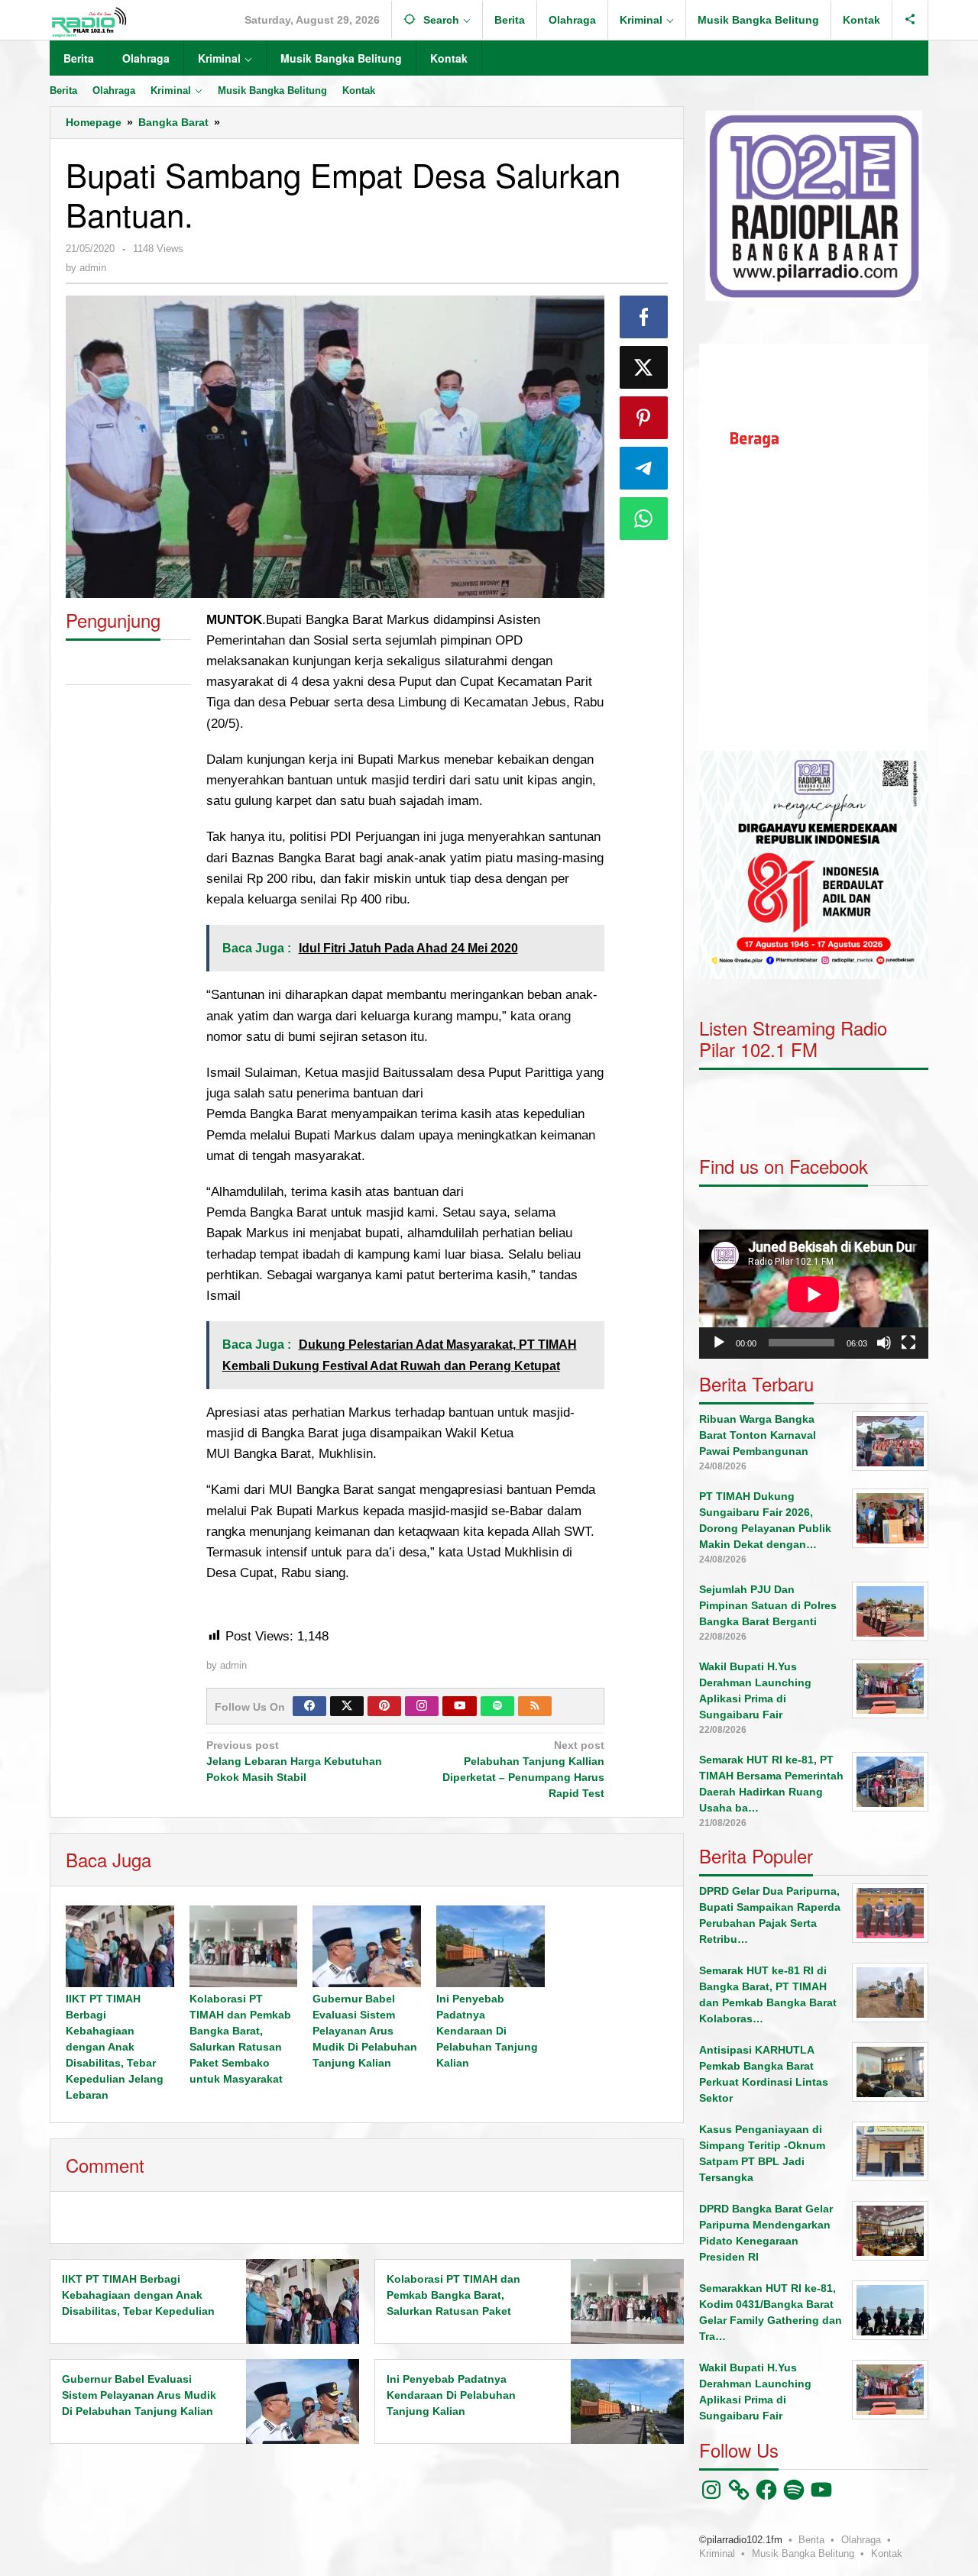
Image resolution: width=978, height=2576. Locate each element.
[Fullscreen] (908, 1343)
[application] (814, 547)
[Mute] (884, 1343)
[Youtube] (460, 1706)
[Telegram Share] (644, 468)
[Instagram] (422, 1706)
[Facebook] (309, 1706)
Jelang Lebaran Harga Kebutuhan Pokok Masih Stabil (294, 1761)
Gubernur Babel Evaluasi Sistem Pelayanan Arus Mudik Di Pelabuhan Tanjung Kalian (365, 2031)
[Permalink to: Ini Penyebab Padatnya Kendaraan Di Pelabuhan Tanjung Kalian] (491, 1946)
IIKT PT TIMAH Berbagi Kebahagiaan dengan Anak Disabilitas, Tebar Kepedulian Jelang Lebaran (115, 2047)
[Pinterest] (384, 1706)
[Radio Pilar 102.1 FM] (89, 21)
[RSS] (535, 1706)
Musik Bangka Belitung (803, 2553)
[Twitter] (347, 1706)
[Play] (719, 1343)
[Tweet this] (644, 367)
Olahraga (861, 2540)
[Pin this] (644, 418)
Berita (811, 2540)
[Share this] (644, 317)
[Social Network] (910, 20)
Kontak (887, 2553)
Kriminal (717, 2553)
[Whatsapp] (644, 519)
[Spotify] (497, 1706)
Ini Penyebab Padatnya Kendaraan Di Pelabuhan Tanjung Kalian (487, 2031)
